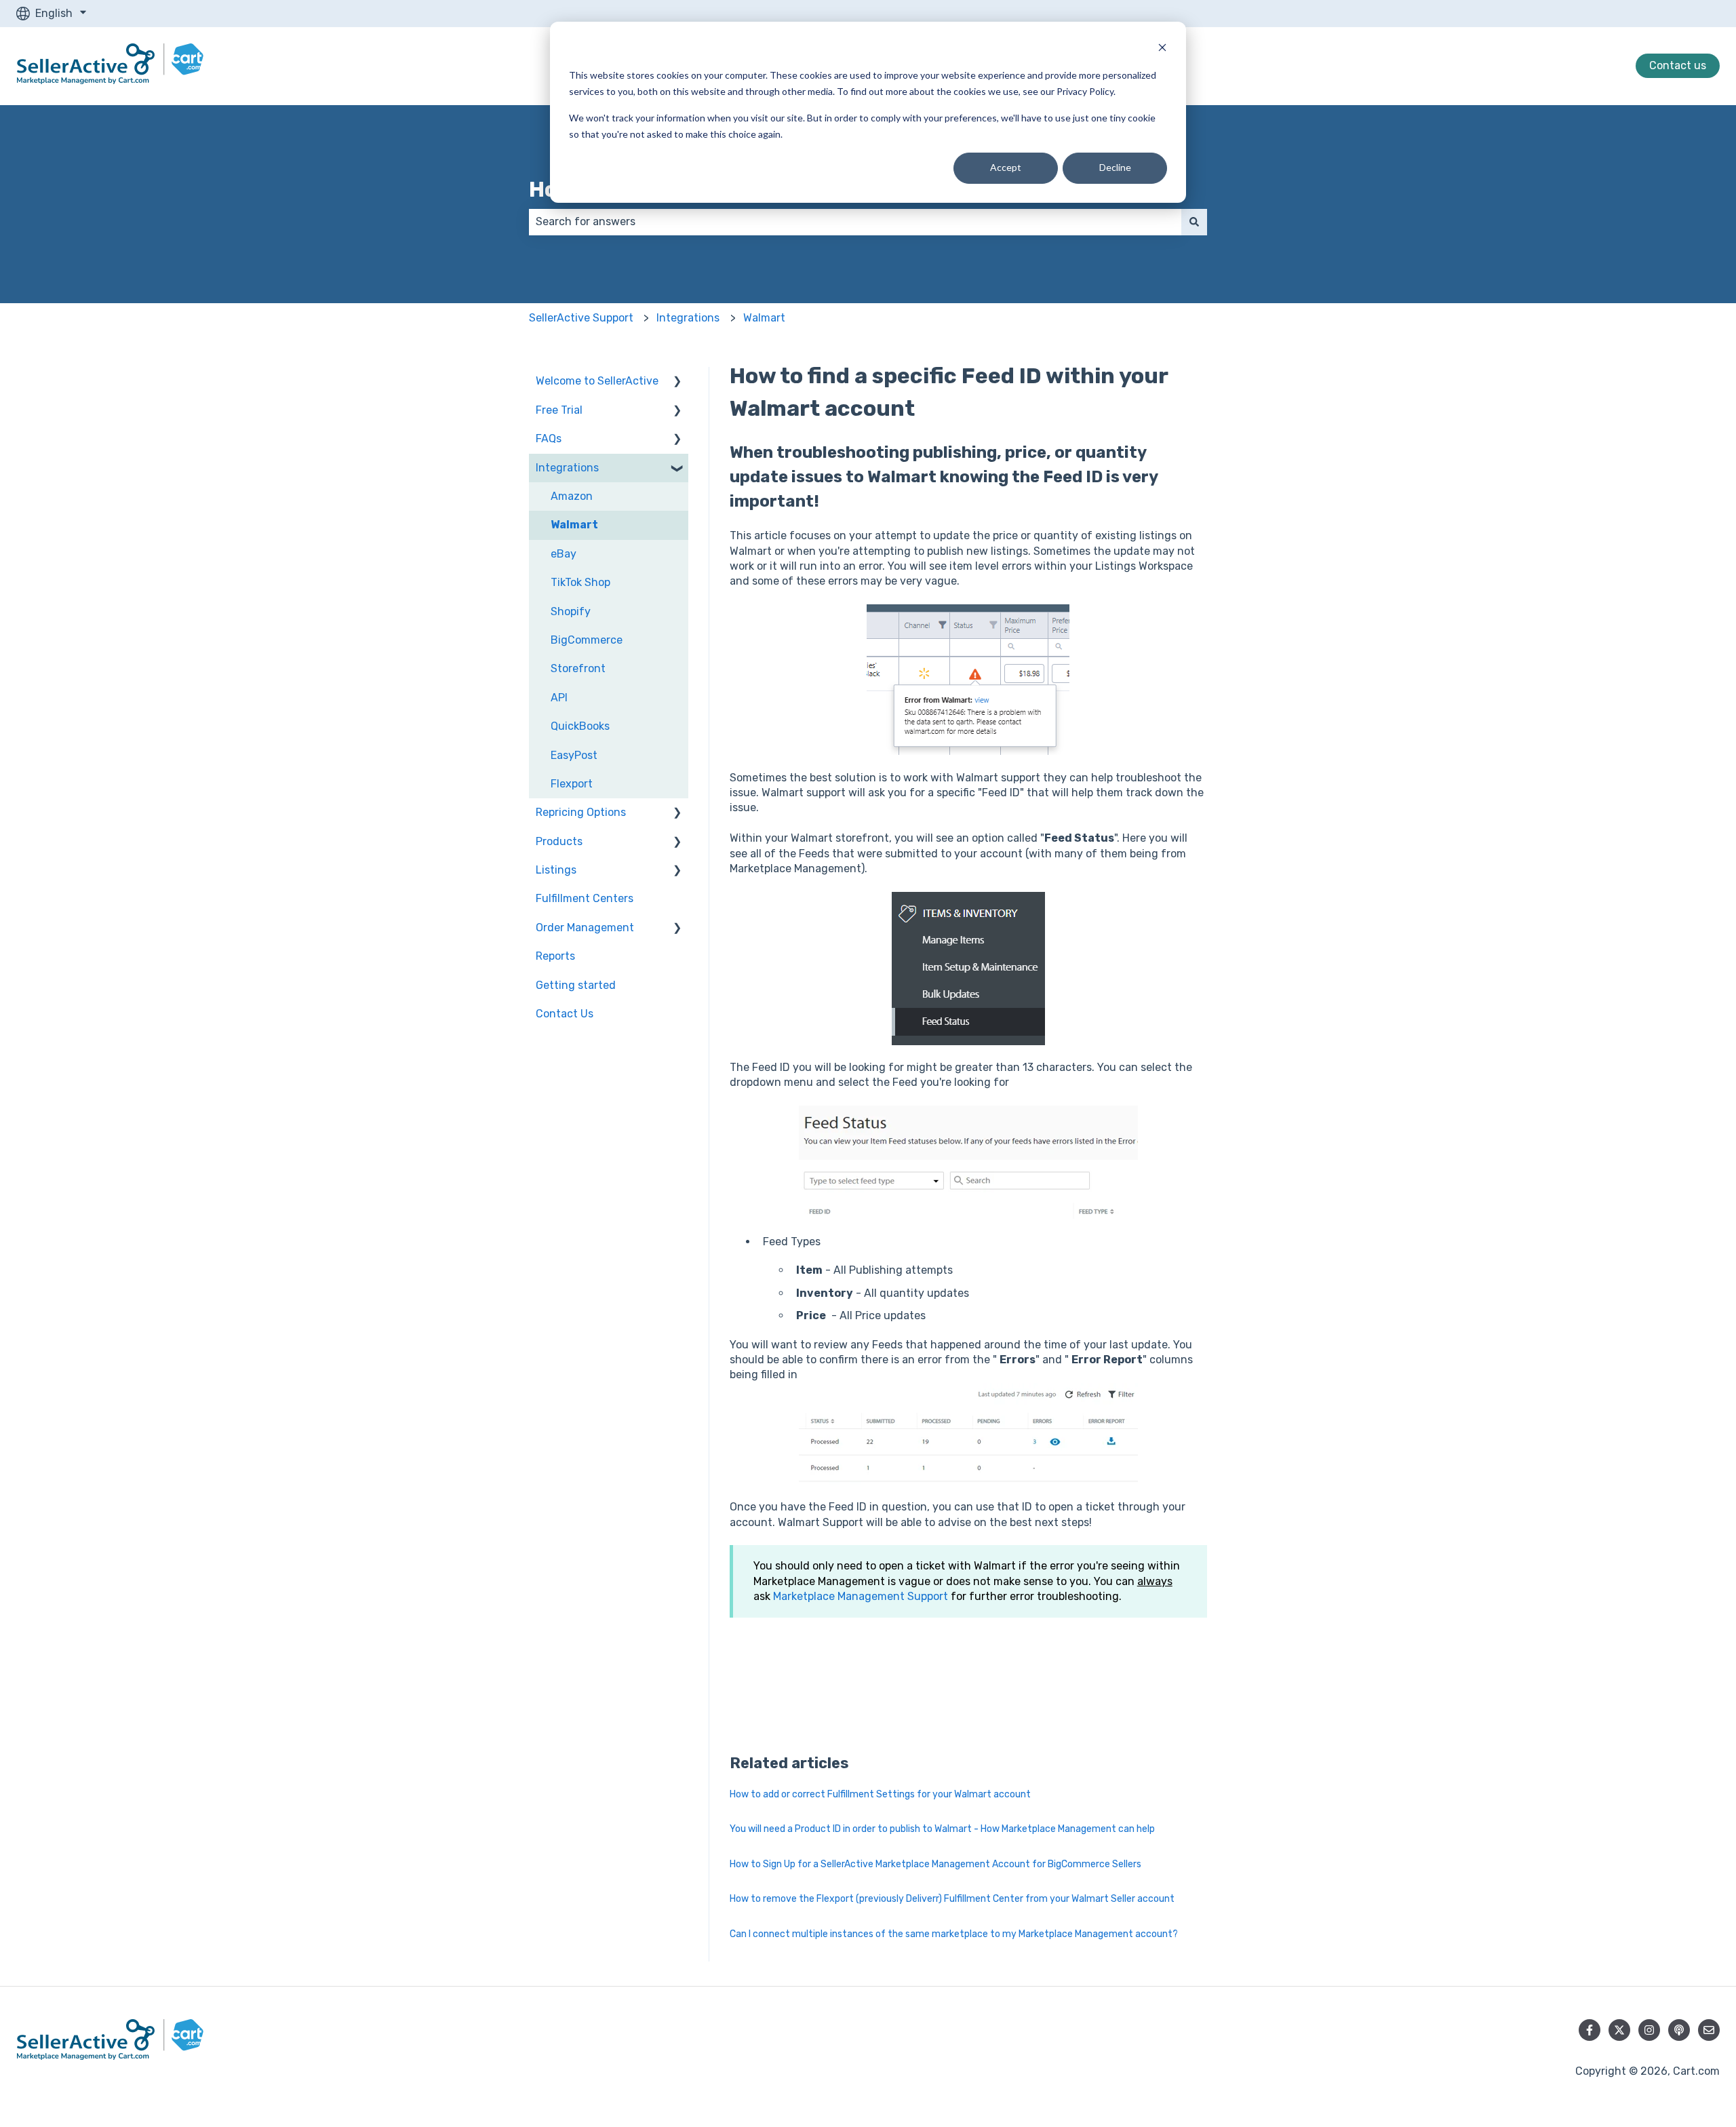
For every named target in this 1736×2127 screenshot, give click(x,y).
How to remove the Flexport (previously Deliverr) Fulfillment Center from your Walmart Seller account (952, 1899)
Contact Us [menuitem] (565, 1014)
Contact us (1678, 65)
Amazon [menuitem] (572, 496)
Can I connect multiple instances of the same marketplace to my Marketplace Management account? (954, 1934)
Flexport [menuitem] (572, 784)
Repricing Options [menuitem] (581, 812)
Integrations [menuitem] (567, 468)
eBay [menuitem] (564, 554)
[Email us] (1709, 2030)
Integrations (688, 318)
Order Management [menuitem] (585, 928)
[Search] (1194, 222)
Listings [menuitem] (556, 870)
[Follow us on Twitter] (1619, 2030)
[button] (677, 382)
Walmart (764, 318)
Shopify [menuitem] (571, 611)
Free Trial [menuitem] (559, 410)
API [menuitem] (559, 698)
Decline (1115, 167)
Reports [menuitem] (555, 956)
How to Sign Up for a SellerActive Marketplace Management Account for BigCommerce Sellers (935, 1864)
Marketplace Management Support (861, 1596)
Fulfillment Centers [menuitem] (585, 898)
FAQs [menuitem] (549, 438)
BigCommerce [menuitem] (587, 640)
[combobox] (855, 222)
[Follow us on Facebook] (1590, 2030)
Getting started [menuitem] (576, 985)
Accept (1006, 167)
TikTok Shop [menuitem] (580, 582)
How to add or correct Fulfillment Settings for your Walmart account (880, 1794)
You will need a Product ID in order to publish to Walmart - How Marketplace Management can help (942, 1829)
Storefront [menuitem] (578, 668)
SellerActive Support (581, 318)
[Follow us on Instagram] (1649, 2030)
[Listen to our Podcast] (1679, 2030)
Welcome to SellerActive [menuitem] (597, 381)
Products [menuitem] (559, 841)
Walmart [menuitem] (574, 525)
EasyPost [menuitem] (574, 755)
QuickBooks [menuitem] (580, 726)
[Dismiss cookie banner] (1162, 49)
